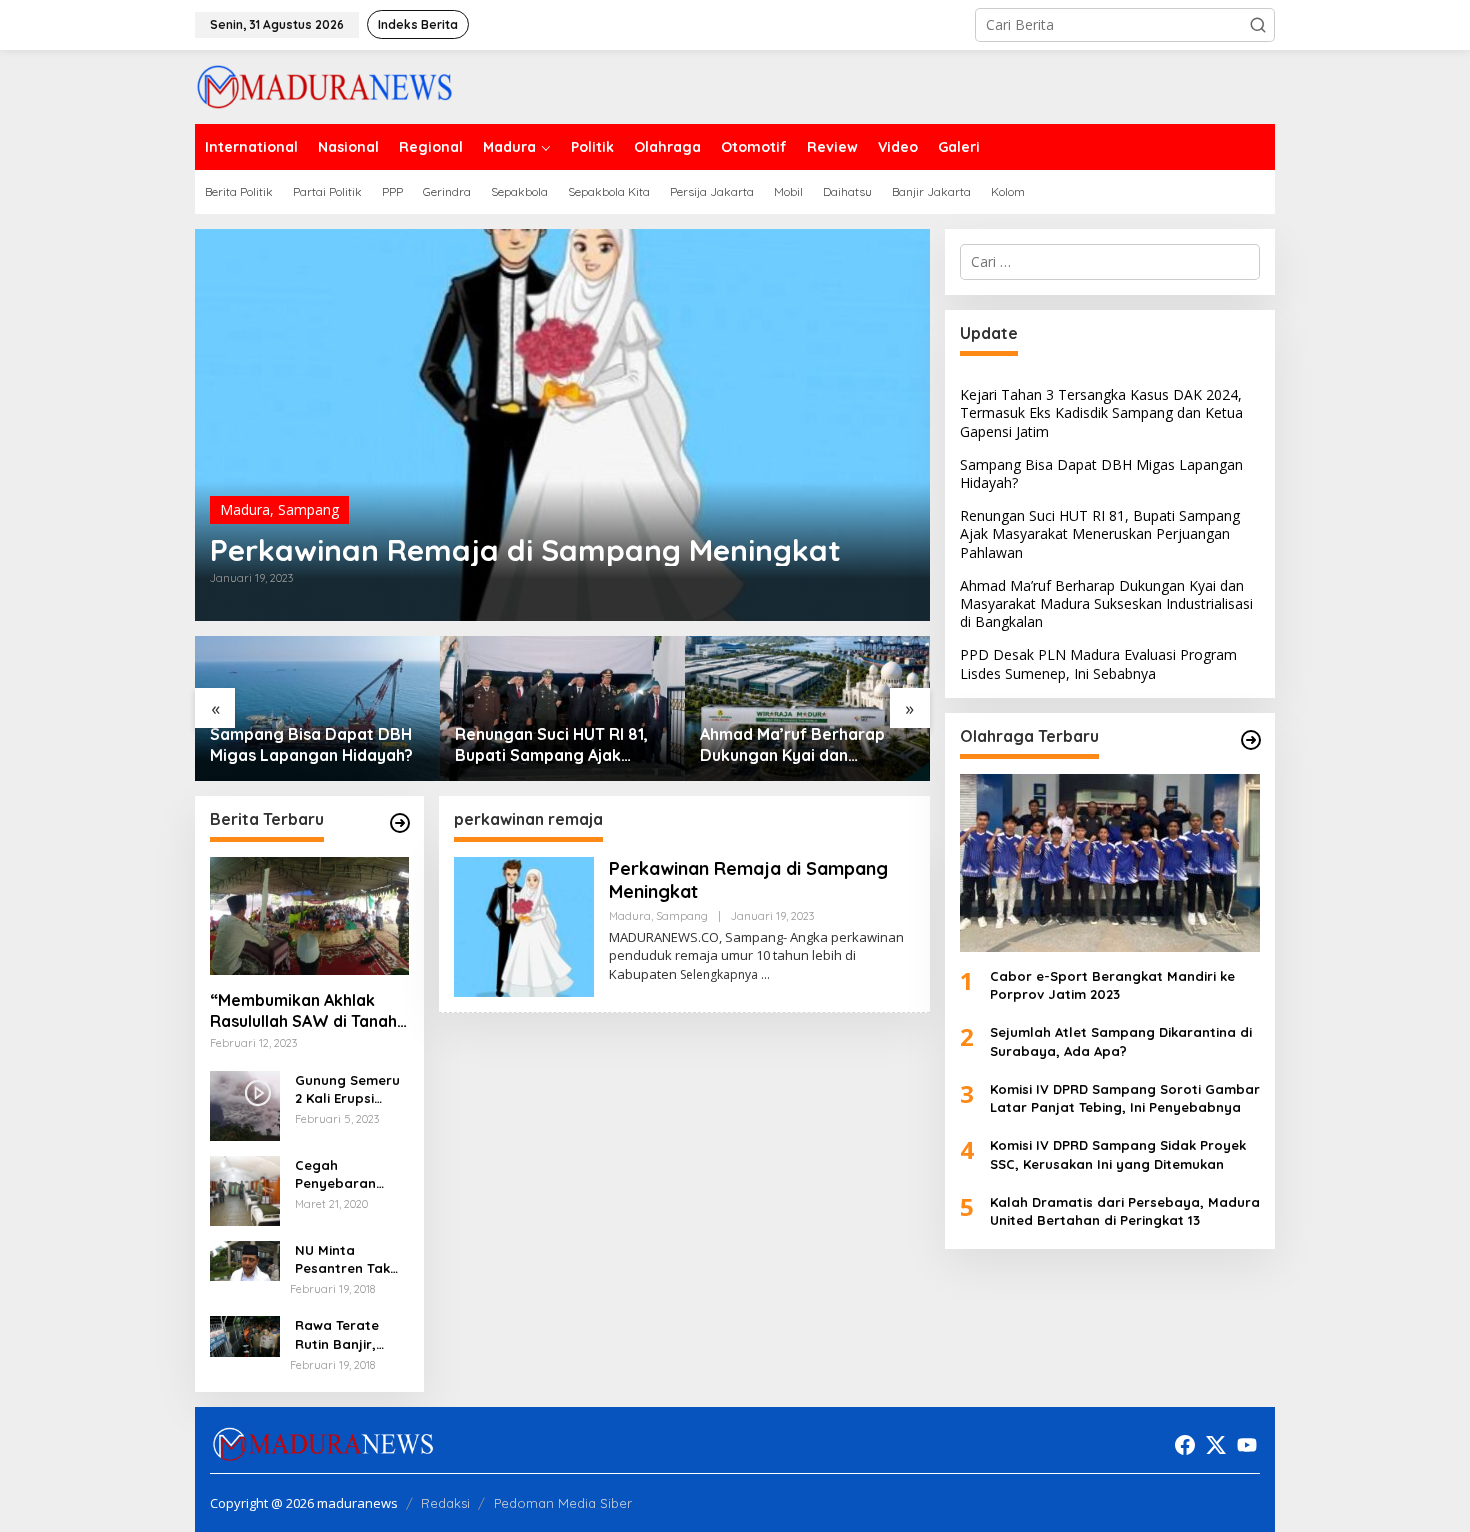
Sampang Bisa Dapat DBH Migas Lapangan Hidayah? (1101, 473)
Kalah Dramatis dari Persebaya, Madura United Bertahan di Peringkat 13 (1125, 1211)
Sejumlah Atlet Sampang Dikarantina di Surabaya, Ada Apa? (1121, 1042)
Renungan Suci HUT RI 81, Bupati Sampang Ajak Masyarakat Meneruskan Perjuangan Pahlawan (318, 745)
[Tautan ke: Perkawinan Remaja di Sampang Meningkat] (562, 425)
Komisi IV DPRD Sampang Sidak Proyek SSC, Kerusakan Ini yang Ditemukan (1118, 1154)
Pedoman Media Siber (563, 1503)
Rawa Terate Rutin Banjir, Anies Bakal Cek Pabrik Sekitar (347, 1334)
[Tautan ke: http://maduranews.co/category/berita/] (400, 823)
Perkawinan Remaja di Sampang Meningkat (525, 550)
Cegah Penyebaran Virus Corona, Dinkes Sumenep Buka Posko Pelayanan (348, 1174)
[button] (1258, 25)
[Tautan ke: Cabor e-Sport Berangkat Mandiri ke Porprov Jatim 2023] (1110, 863)
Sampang (308, 509)
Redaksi (445, 1503)
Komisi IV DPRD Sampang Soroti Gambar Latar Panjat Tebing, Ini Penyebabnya (1125, 1098)
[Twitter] (1216, 1445)
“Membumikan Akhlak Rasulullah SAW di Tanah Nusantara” (303, 1011)
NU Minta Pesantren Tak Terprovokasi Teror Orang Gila (350, 1259)
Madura (245, 509)
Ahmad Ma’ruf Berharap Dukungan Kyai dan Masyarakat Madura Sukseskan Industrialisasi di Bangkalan (572, 745)
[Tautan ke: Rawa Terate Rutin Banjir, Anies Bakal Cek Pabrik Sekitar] (245, 1334)
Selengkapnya (719, 974)
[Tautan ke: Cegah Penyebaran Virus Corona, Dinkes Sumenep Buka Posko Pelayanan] (245, 1188)
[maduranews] (324, 85)
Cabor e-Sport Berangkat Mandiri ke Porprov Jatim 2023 (1112, 985)
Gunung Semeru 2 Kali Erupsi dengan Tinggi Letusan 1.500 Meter (347, 1089)
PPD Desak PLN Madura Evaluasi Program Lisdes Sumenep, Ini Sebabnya (807, 745)
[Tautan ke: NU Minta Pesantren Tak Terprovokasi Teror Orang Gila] (245, 1259)
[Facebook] (1185, 1445)
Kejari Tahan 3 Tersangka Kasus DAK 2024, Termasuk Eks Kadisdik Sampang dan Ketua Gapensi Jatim (1101, 412)
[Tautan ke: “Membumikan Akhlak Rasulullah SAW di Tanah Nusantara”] (309, 916)
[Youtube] (1247, 1445)
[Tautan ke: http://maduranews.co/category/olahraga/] (1251, 740)
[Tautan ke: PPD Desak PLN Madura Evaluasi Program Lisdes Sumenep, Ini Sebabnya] (819, 708)
